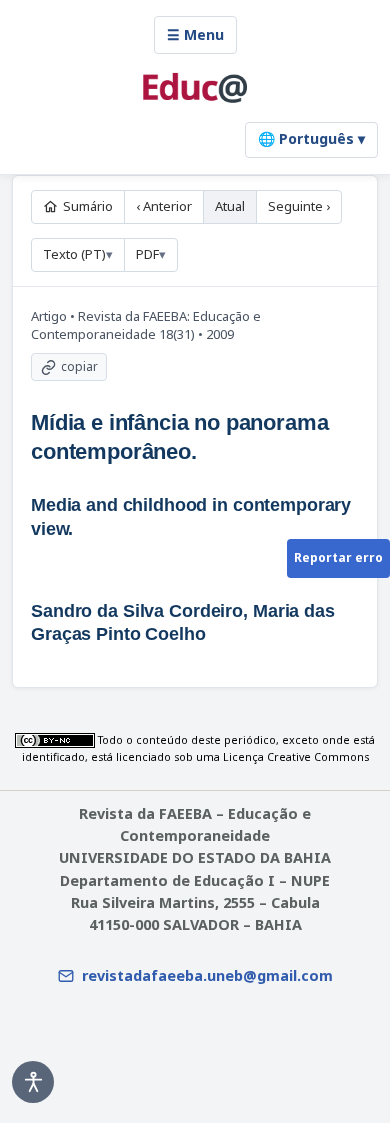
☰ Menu (195, 34)
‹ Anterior (164, 206)
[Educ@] (195, 88)
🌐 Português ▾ (311, 138)
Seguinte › (299, 206)
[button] (33, 1082)
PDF (147, 254)
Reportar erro (338, 557)
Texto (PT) (74, 254)
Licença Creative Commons (296, 757)
